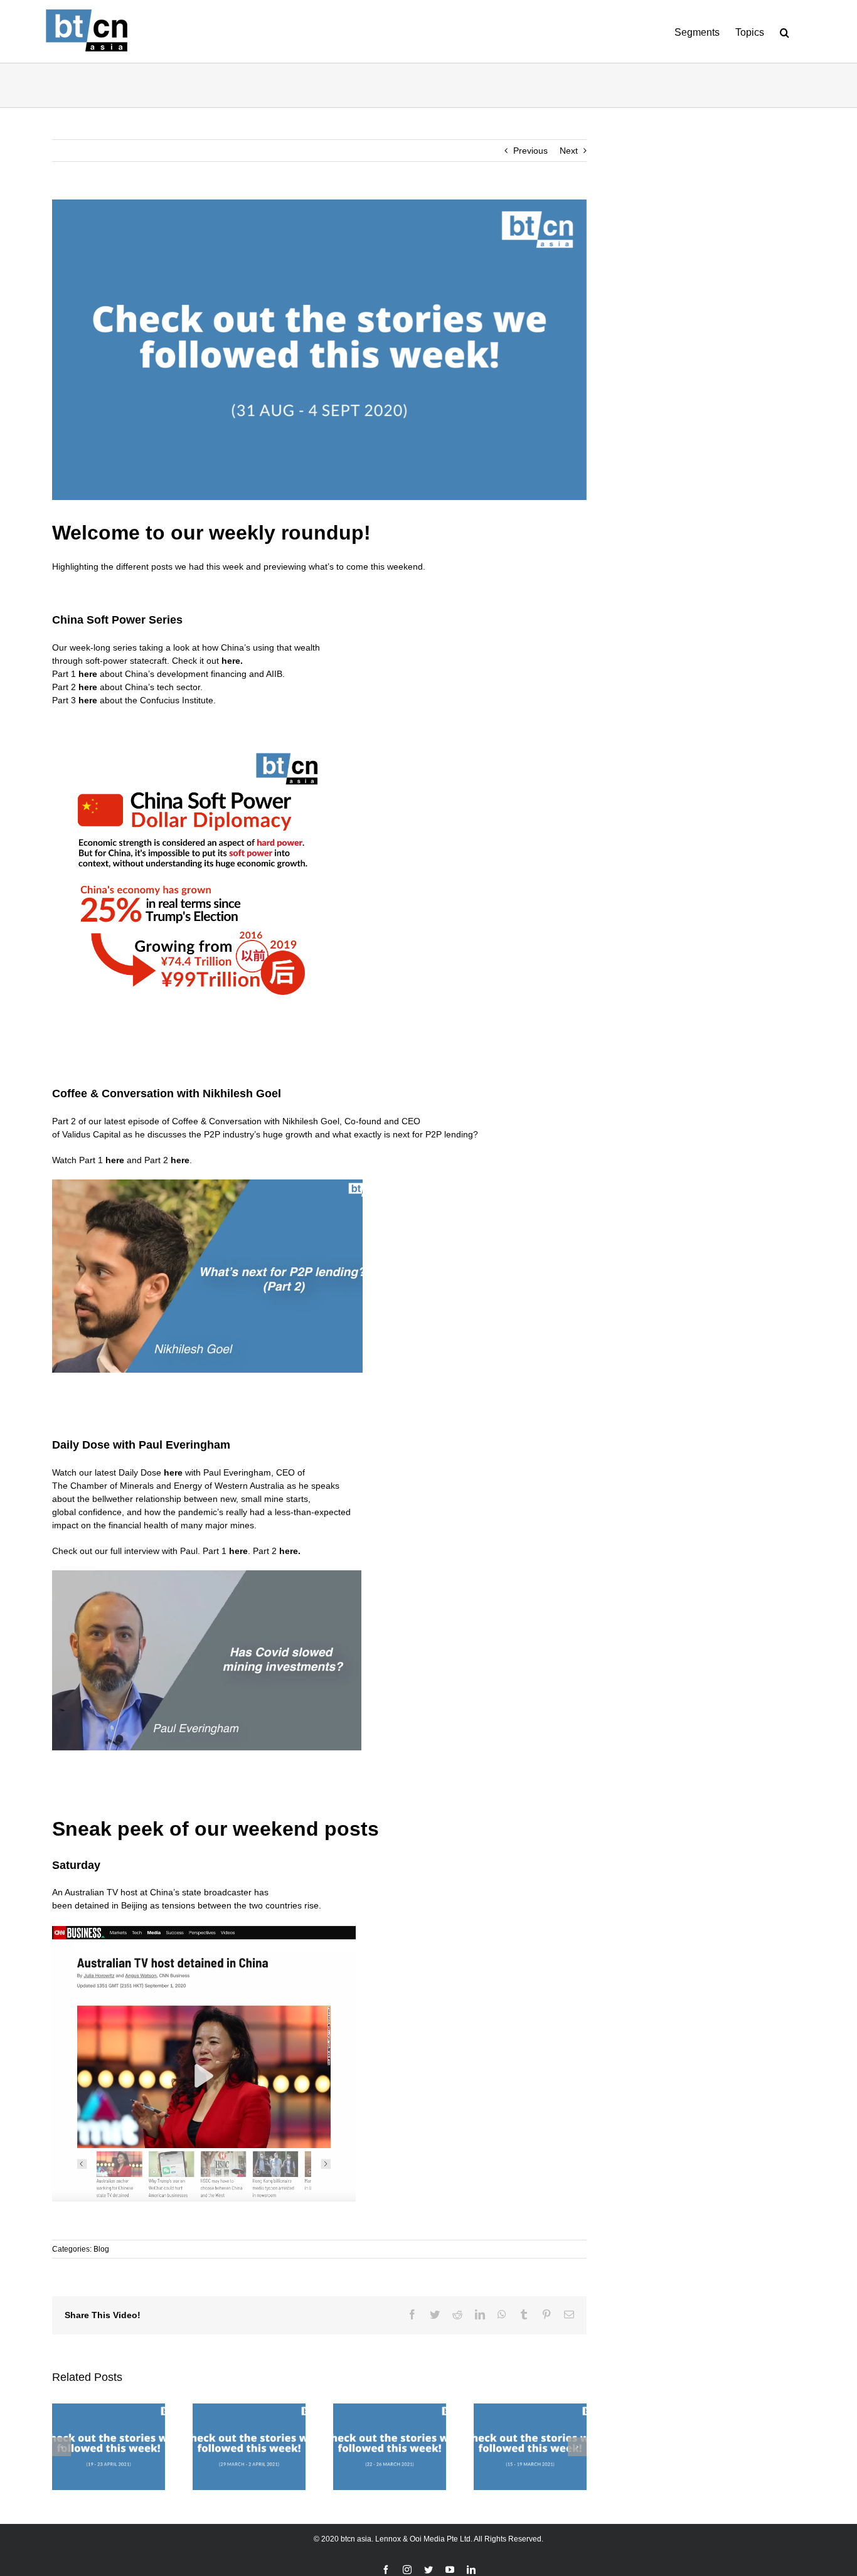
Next (569, 151)
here (231, 661)
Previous (530, 151)
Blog (101, 2249)
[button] (785, 31)
